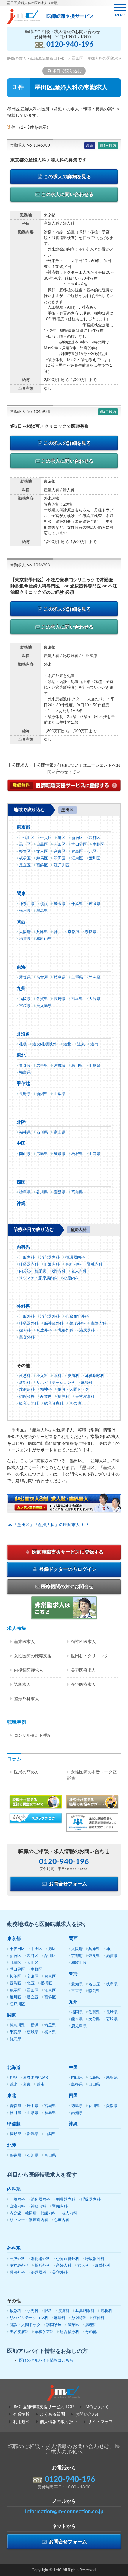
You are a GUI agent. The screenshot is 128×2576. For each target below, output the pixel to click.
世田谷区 (79, 845)
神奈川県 (27, 904)
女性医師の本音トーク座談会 (92, 1775)
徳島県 (25, 1192)
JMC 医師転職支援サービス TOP (43, 2407)
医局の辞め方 (26, 1772)
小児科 (42, 1376)
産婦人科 (99, 1323)
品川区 (25, 845)
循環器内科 (75, 1258)
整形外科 (77, 1323)
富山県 (60, 1132)
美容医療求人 (83, 1670)
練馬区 (42, 858)
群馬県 (42, 911)
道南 (94, 1044)
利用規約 (21, 2422)
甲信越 (23, 1084)
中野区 (98, 845)
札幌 (23, 1044)
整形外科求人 (26, 1699)
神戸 (58, 932)
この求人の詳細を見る (67, 177)
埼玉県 (60, 904)
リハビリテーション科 (56, 1383)
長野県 (25, 1094)
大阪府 (25, 932)
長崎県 (60, 999)
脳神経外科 (54, 1323)
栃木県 (25, 911)
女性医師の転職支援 (33, 1656)
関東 (21, 894)
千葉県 (77, 904)
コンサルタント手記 (33, 1736)
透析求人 (22, 1685)
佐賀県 (42, 999)
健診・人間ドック (73, 1390)
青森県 (25, 1066)
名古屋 (42, 978)
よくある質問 (52, 2415)
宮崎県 (25, 1006)
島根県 (77, 1154)
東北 (21, 1055)
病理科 (64, 1397)
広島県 (42, 1154)
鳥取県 (60, 1154)
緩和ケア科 (29, 1404)
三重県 (77, 978)
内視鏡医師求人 (29, 1670)
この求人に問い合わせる (67, 195)
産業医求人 (24, 1642)
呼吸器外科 (29, 1323)
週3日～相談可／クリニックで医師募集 (50, 426)
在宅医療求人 (83, 1685)
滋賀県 (25, 939)
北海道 (23, 1034)
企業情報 (21, 2415)
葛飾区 (42, 865)
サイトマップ (100, 2422)
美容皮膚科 (85, 1397)
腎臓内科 (95, 1264)
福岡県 (25, 999)
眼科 (58, 1376)
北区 (93, 852)
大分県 (95, 999)
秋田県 (77, 1066)
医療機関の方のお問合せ (67, 1587)
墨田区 (60, 858)
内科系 (23, 1247)
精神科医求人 (83, 1642)
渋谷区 (95, 838)
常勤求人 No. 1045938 (30, 412)
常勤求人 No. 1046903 (30, 565)
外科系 (23, 1306)
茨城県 (95, 904)
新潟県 (42, 1094)
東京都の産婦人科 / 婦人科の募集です (48, 160)
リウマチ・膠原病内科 (38, 1278)
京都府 (73, 932)
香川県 (42, 1192)
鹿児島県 (44, 1006)
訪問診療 (27, 1397)
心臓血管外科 (77, 1317)
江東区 (77, 858)
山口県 (95, 1154)
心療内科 (71, 1278)
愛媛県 (60, 1192)
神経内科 (73, 1264)
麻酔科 (87, 1383)
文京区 (42, 852)
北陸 (21, 1122)
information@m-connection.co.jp (64, 2512)
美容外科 (27, 1337)
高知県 (77, 1192)
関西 (21, 922)
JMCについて (96, 2407)
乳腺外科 (65, 1331)
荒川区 (95, 858)
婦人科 (25, 1331)
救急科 (25, 1376)
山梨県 (60, 1094)
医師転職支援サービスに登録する (67, 1552)
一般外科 (27, 1317)
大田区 (60, 845)
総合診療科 (54, 1404)
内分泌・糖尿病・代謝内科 (42, 1271)
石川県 (42, 1132)
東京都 (23, 827)
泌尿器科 (87, 1331)
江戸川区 (62, 865)
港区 (62, 838)
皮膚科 (73, 1376)
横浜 (44, 904)
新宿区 (77, 838)
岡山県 (25, 1154)
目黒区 (42, 845)
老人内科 (79, 1271)
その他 (75, 1404)
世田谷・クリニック (90, 1656)
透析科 (25, 1383)
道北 (67, 1044)
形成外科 (44, 1331)
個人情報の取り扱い (59, 2422)
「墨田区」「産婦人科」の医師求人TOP (50, 1525)
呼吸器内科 (29, 1264)
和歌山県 (44, 939)
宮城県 (60, 1066)
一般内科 (27, 1258)
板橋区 (25, 858)
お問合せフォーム (67, 1884)
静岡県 (95, 978)
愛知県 (25, 978)
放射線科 (27, 1390)
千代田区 (27, 838)
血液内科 (52, 1264)
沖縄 (21, 1204)
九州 (21, 989)
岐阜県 (60, 978)
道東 (81, 1044)
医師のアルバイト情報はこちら (46, 2360)
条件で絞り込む (67, 71)
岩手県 (42, 1066)
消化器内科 (50, 1258)
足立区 (25, 865)
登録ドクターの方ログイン (67, 1569)
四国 (21, 1182)
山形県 (95, 1066)
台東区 (60, 852)
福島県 (25, 1073)
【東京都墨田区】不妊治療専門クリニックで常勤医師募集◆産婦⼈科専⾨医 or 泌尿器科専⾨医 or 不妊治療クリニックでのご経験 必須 (64, 586)
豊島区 (77, 852)
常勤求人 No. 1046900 (30, 146)
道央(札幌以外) (45, 1044)
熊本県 (77, 999)
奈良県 (91, 932)
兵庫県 (42, 932)
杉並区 (25, 852)
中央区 (46, 838)
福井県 (25, 1132)
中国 (21, 1144)
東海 (21, 967)
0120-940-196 (70, 45)
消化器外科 (50, 1317)
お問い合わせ (88, 2415)
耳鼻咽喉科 (95, 1376)
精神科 (46, 1390)
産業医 (46, 1397)
